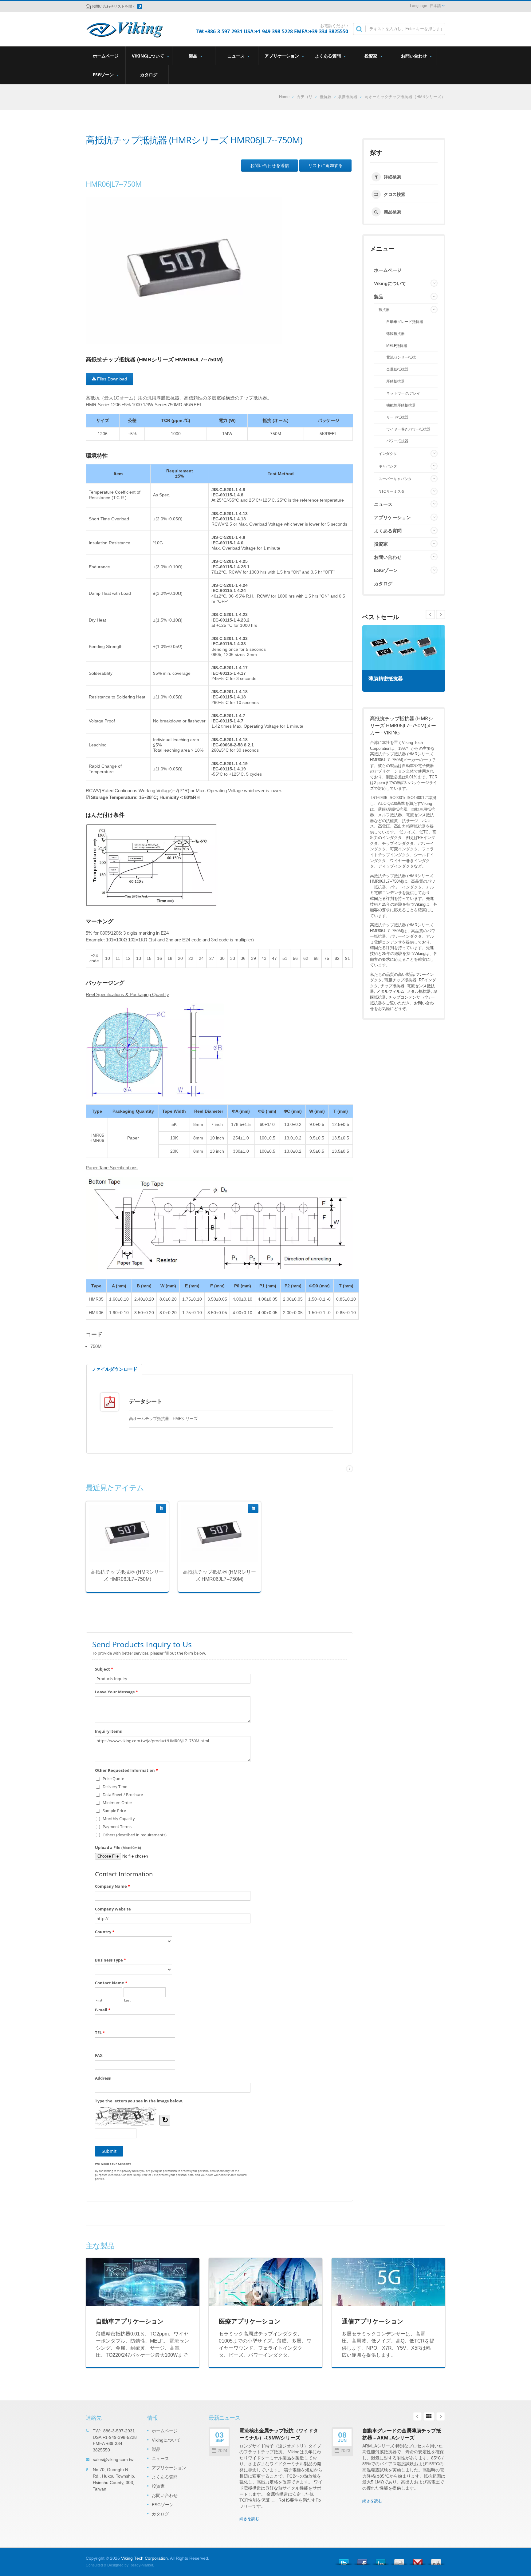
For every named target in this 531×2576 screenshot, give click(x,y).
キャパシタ (388, 466)
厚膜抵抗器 (347, 97)
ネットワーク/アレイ (403, 393)
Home (284, 97)
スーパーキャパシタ (395, 479)
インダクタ (388, 454)
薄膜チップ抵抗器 (400, 980)
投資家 (372, 56)
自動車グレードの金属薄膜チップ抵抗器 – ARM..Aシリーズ (402, 2434)
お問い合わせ (415, 56)
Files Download (111, 379)
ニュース (237, 56)
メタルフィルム (390, 991)
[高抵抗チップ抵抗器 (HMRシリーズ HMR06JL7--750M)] (184, 270)
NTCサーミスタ (392, 491)
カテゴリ (305, 97)
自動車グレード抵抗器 (405, 322)
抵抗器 (326, 97)
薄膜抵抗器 (395, 334)
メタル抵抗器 (419, 991)
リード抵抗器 (397, 417)
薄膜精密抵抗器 (386, 679)
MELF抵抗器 (397, 346)
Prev (441, 614)
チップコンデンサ (404, 997)
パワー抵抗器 (397, 441)
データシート (146, 1401)
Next (430, 614)
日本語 (435, 6)
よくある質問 (328, 56)
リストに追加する (325, 165)
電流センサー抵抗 (401, 357)
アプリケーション (282, 56)
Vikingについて (149, 56)
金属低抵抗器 (397, 369)
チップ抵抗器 (392, 986)
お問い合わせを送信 (269, 165)
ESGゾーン (104, 75)
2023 (345, 2451)
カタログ (149, 75)
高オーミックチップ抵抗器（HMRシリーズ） (405, 97)
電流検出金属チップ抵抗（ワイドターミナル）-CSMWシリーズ (279, 2434)
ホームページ (106, 56)
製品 (194, 56)
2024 (222, 2451)
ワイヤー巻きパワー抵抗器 (408, 429)
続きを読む (123, 1549)
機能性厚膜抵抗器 (401, 405)
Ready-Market (141, 2565)
